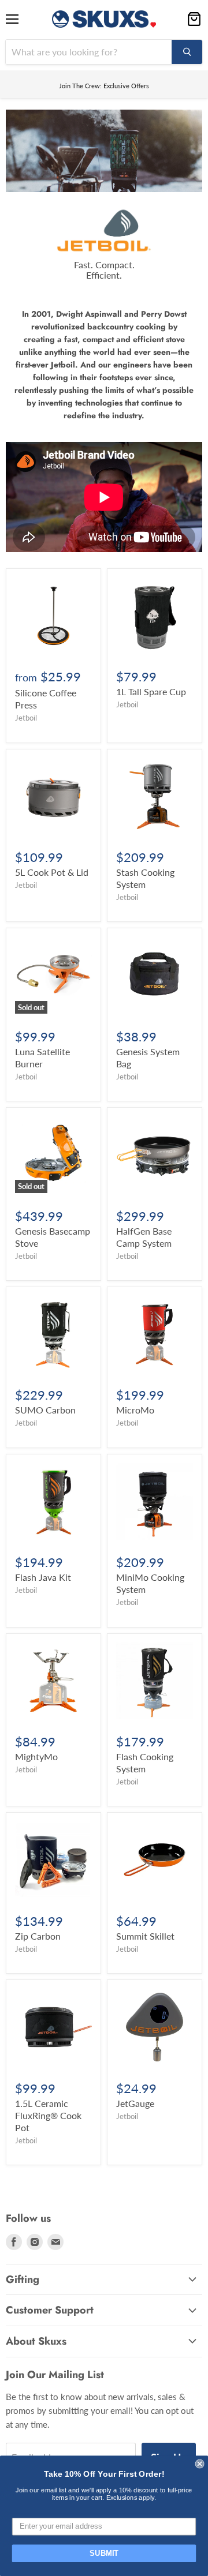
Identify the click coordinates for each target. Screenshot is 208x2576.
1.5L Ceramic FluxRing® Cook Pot (48, 2115)
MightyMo (36, 1756)
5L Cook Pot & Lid (52, 872)
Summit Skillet (145, 1936)
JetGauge (135, 2103)
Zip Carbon (38, 1936)
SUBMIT (104, 2553)
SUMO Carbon (45, 1410)
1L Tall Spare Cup (151, 691)
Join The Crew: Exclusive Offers (104, 86)
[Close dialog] (200, 2464)
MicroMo (135, 1410)
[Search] (187, 52)
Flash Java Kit (43, 1577)
